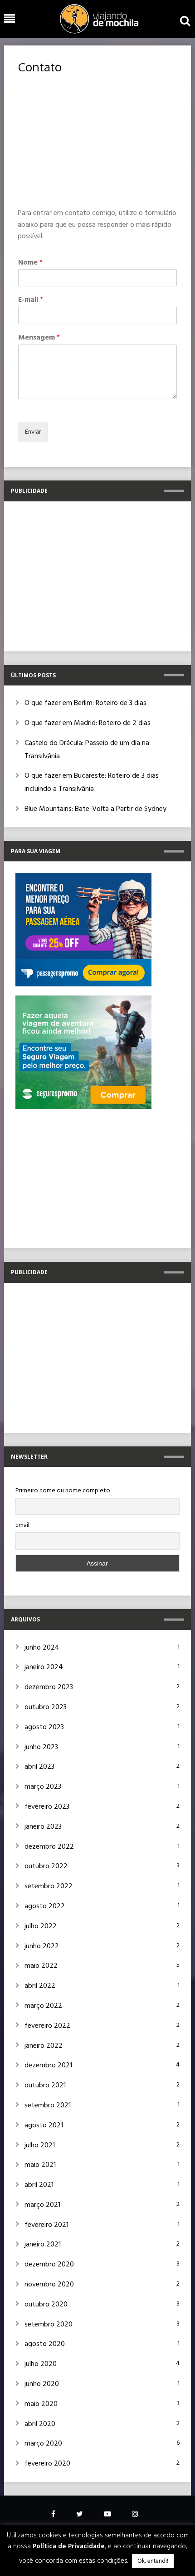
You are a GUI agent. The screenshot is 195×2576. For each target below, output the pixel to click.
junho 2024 (42, 1648)
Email (22, 1525)
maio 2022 (41, 1966)
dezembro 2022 (49, 1847)
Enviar (33, 432)
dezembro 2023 (49, 1687)
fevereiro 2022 (47, 2026)
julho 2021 (40, 2146)
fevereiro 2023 (47, 1807)
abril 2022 (40, 1986)
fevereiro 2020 (47, 2464)
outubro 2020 (46, 2305)
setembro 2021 (48, 2106)
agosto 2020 (45, 2344)
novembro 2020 (49, 2285)
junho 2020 (42, 2384)
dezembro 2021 (48, 2066)
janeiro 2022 (44, 2046)
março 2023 (43, 1787)
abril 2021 (39, 2185)
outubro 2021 (45, 2086)
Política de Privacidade (69, 2546)
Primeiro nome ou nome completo (63, 1491)
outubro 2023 (46, 1707)
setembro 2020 (49, 2325)
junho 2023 (41, 1747)
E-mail (31, 300)
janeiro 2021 (43, 2245)
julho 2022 (41, 1926)
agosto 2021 (44, 2126)
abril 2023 (39, 1767)
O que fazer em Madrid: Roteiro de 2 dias (88, 723)
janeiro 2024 (44, 1667)
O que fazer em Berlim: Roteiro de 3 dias (85, 703)
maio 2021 (40, 2165)
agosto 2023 (44, 1727)
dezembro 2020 (49, 2265)
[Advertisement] (97, 141)
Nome (30, 263)
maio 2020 (41, 2404)
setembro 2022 (49, 1886)
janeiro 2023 (43, 1827)
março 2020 (43, 2444)
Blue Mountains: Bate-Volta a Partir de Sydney (95, 809)
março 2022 (43, 2006)
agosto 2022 (45, 1906)
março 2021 (42, 2205)
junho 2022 (42, 1946)
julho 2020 (41, 2364)
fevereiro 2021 (46, 2225)
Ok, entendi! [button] (153, 2561)
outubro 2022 (46, 1866)
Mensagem (39, 338)
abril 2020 (40, 2424)
